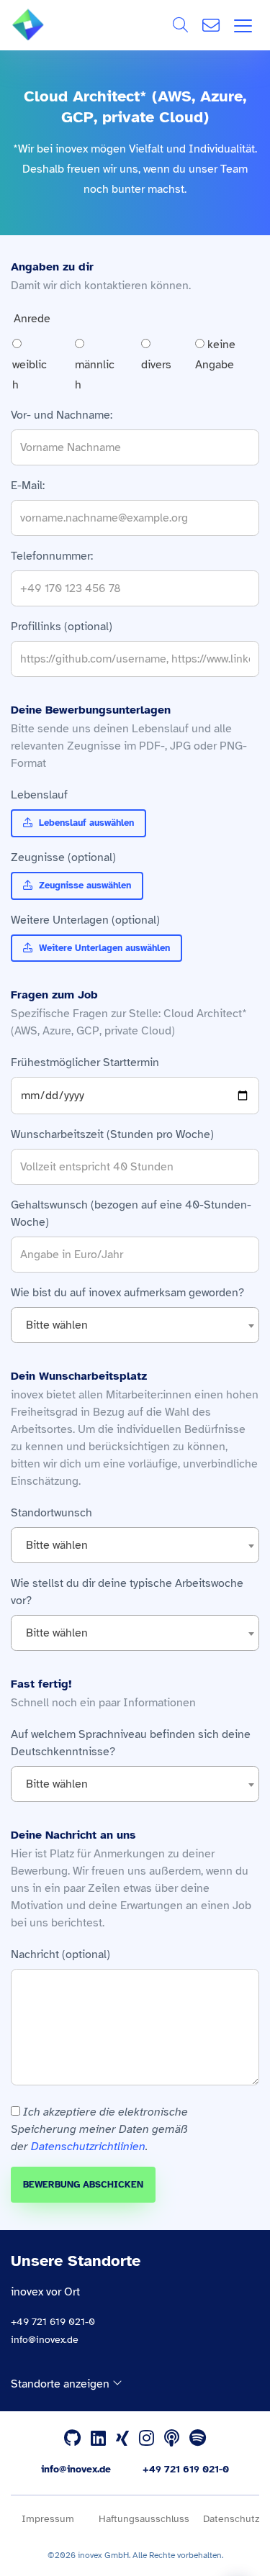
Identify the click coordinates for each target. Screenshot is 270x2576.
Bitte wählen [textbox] (57, 1325)
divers (156, 365)
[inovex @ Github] (72, 2439)
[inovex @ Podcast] (172, 2439)
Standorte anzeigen (62, 2384)
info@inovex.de (45, 2340)
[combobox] (135, 1325)
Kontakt (211, 25)
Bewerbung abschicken (83, 2185)
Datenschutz (231, 2519)
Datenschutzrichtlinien (88, 2147)
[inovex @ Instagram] (147, 2439)
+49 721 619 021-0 (53, 2322)
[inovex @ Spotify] (198, 2439)
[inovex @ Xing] (122, 2439)
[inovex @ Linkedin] (98, 2439)
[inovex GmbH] (50, 37)
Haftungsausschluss (144, 2519)
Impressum (48, 2519)
